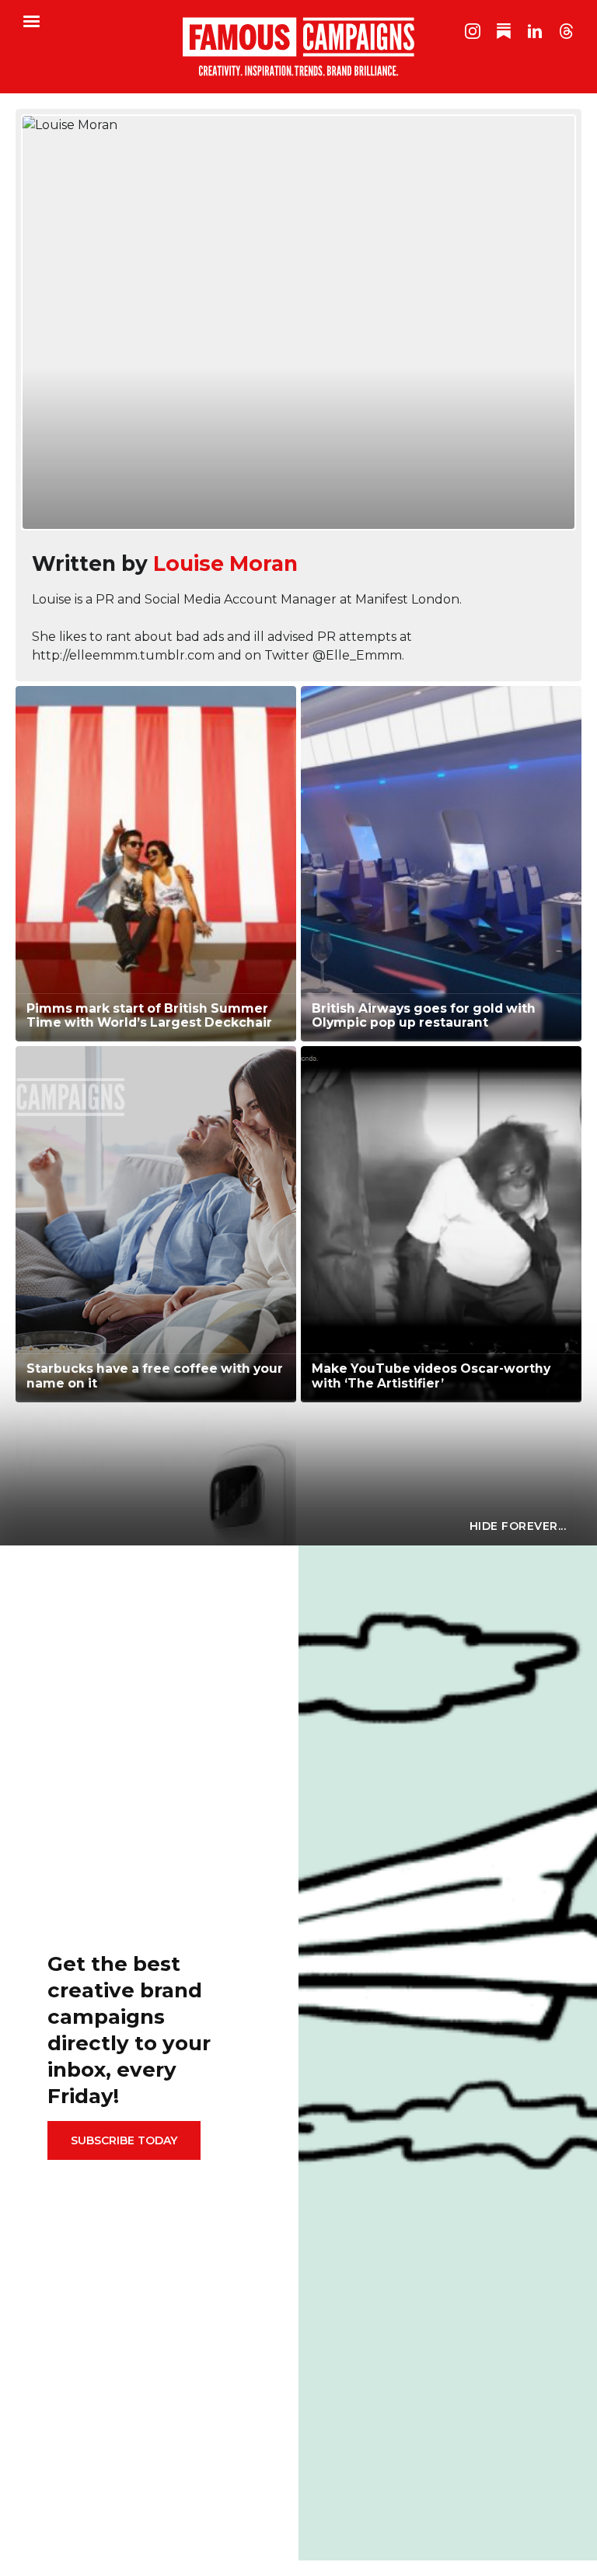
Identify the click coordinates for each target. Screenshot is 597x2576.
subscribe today (124, 2140)
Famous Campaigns (298, 47)
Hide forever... (518, 1526)
